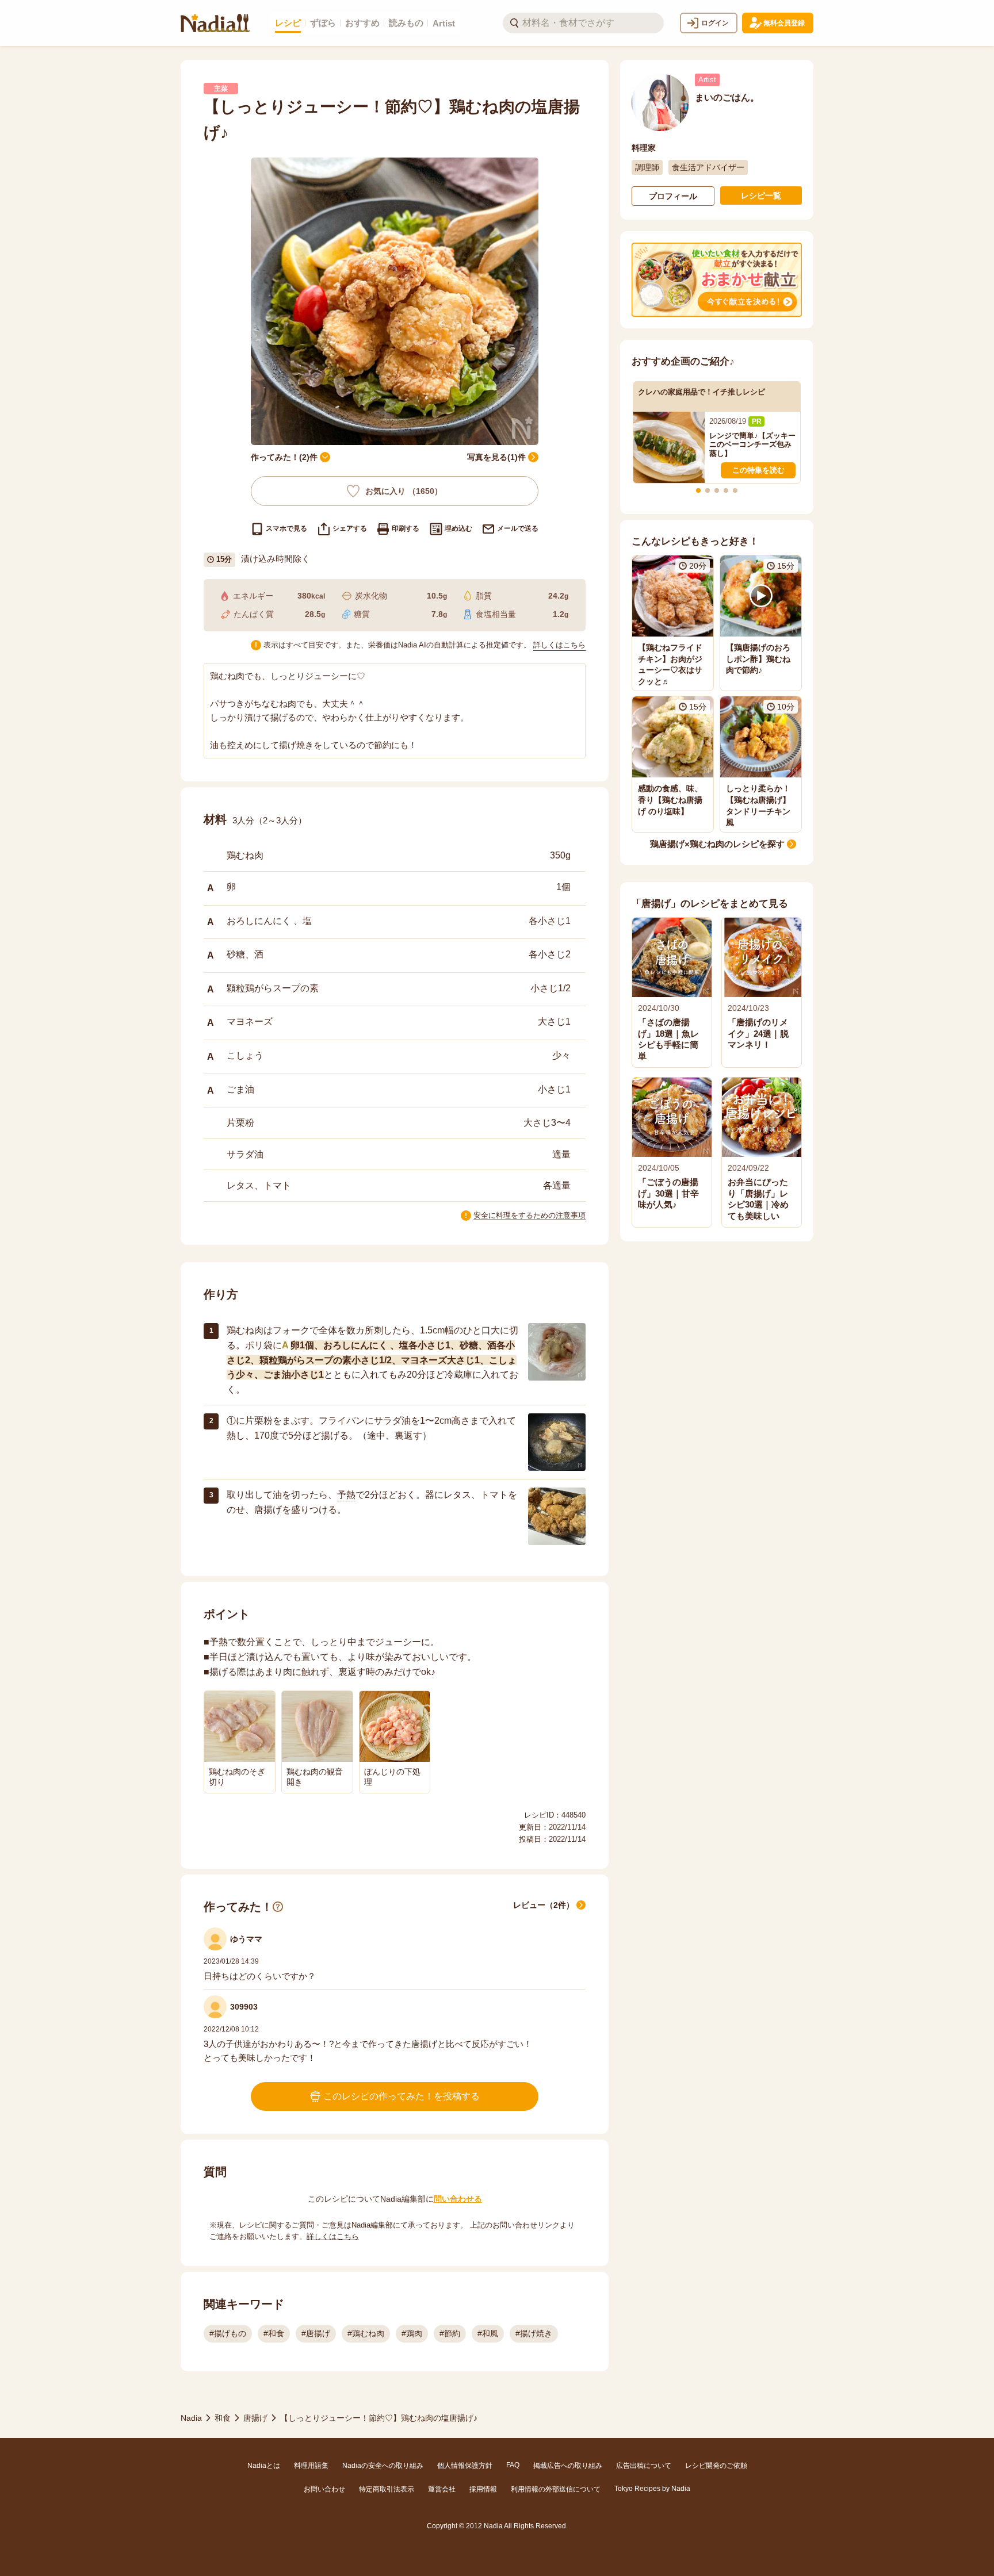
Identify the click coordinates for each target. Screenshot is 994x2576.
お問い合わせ (324, 2489)
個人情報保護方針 (465, 2466)
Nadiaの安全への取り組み (383, 2466)
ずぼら (323, 23)
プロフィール (673, 196)
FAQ (513, 2465)
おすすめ (362, 23)
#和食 (274, 2333)
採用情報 (483, 2489)
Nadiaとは (264, 2466)
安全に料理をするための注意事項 (530, 1215)
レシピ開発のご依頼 (716, 2466)
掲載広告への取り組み (568, 2466)
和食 (223, 2418)
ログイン (715, 23)
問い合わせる (458, 2199)
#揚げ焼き (534, 2333)
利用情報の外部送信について (556, 2489)
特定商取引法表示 (387, 2489)
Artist (444, 23)
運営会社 (442, 2489)
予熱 (346, 1495)
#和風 (488, 2333)
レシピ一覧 (761, 195)
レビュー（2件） (544, 1905)
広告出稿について (644, 2466)
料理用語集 (311, 2466)
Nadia (191, 2418)
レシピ (288, 23)
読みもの (406, 23)
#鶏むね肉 (366, 2333)
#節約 (450, 2333)
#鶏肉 (412, 2333)
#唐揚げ (316, 2333)
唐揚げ (255, 2418)
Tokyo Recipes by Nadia (652, 2489)
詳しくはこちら (559, 645)
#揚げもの (228, 2333)
